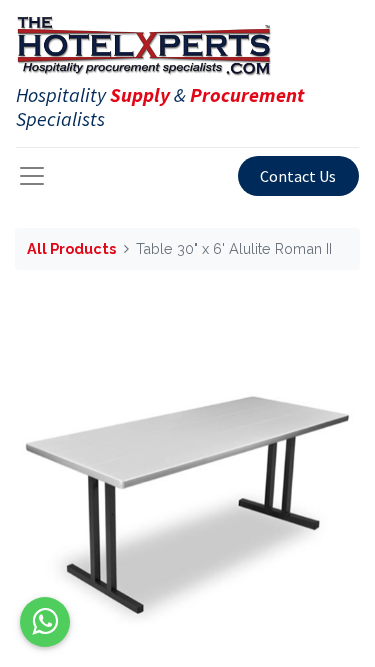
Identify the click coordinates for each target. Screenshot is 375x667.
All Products (71, 248)
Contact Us (298, 176)
